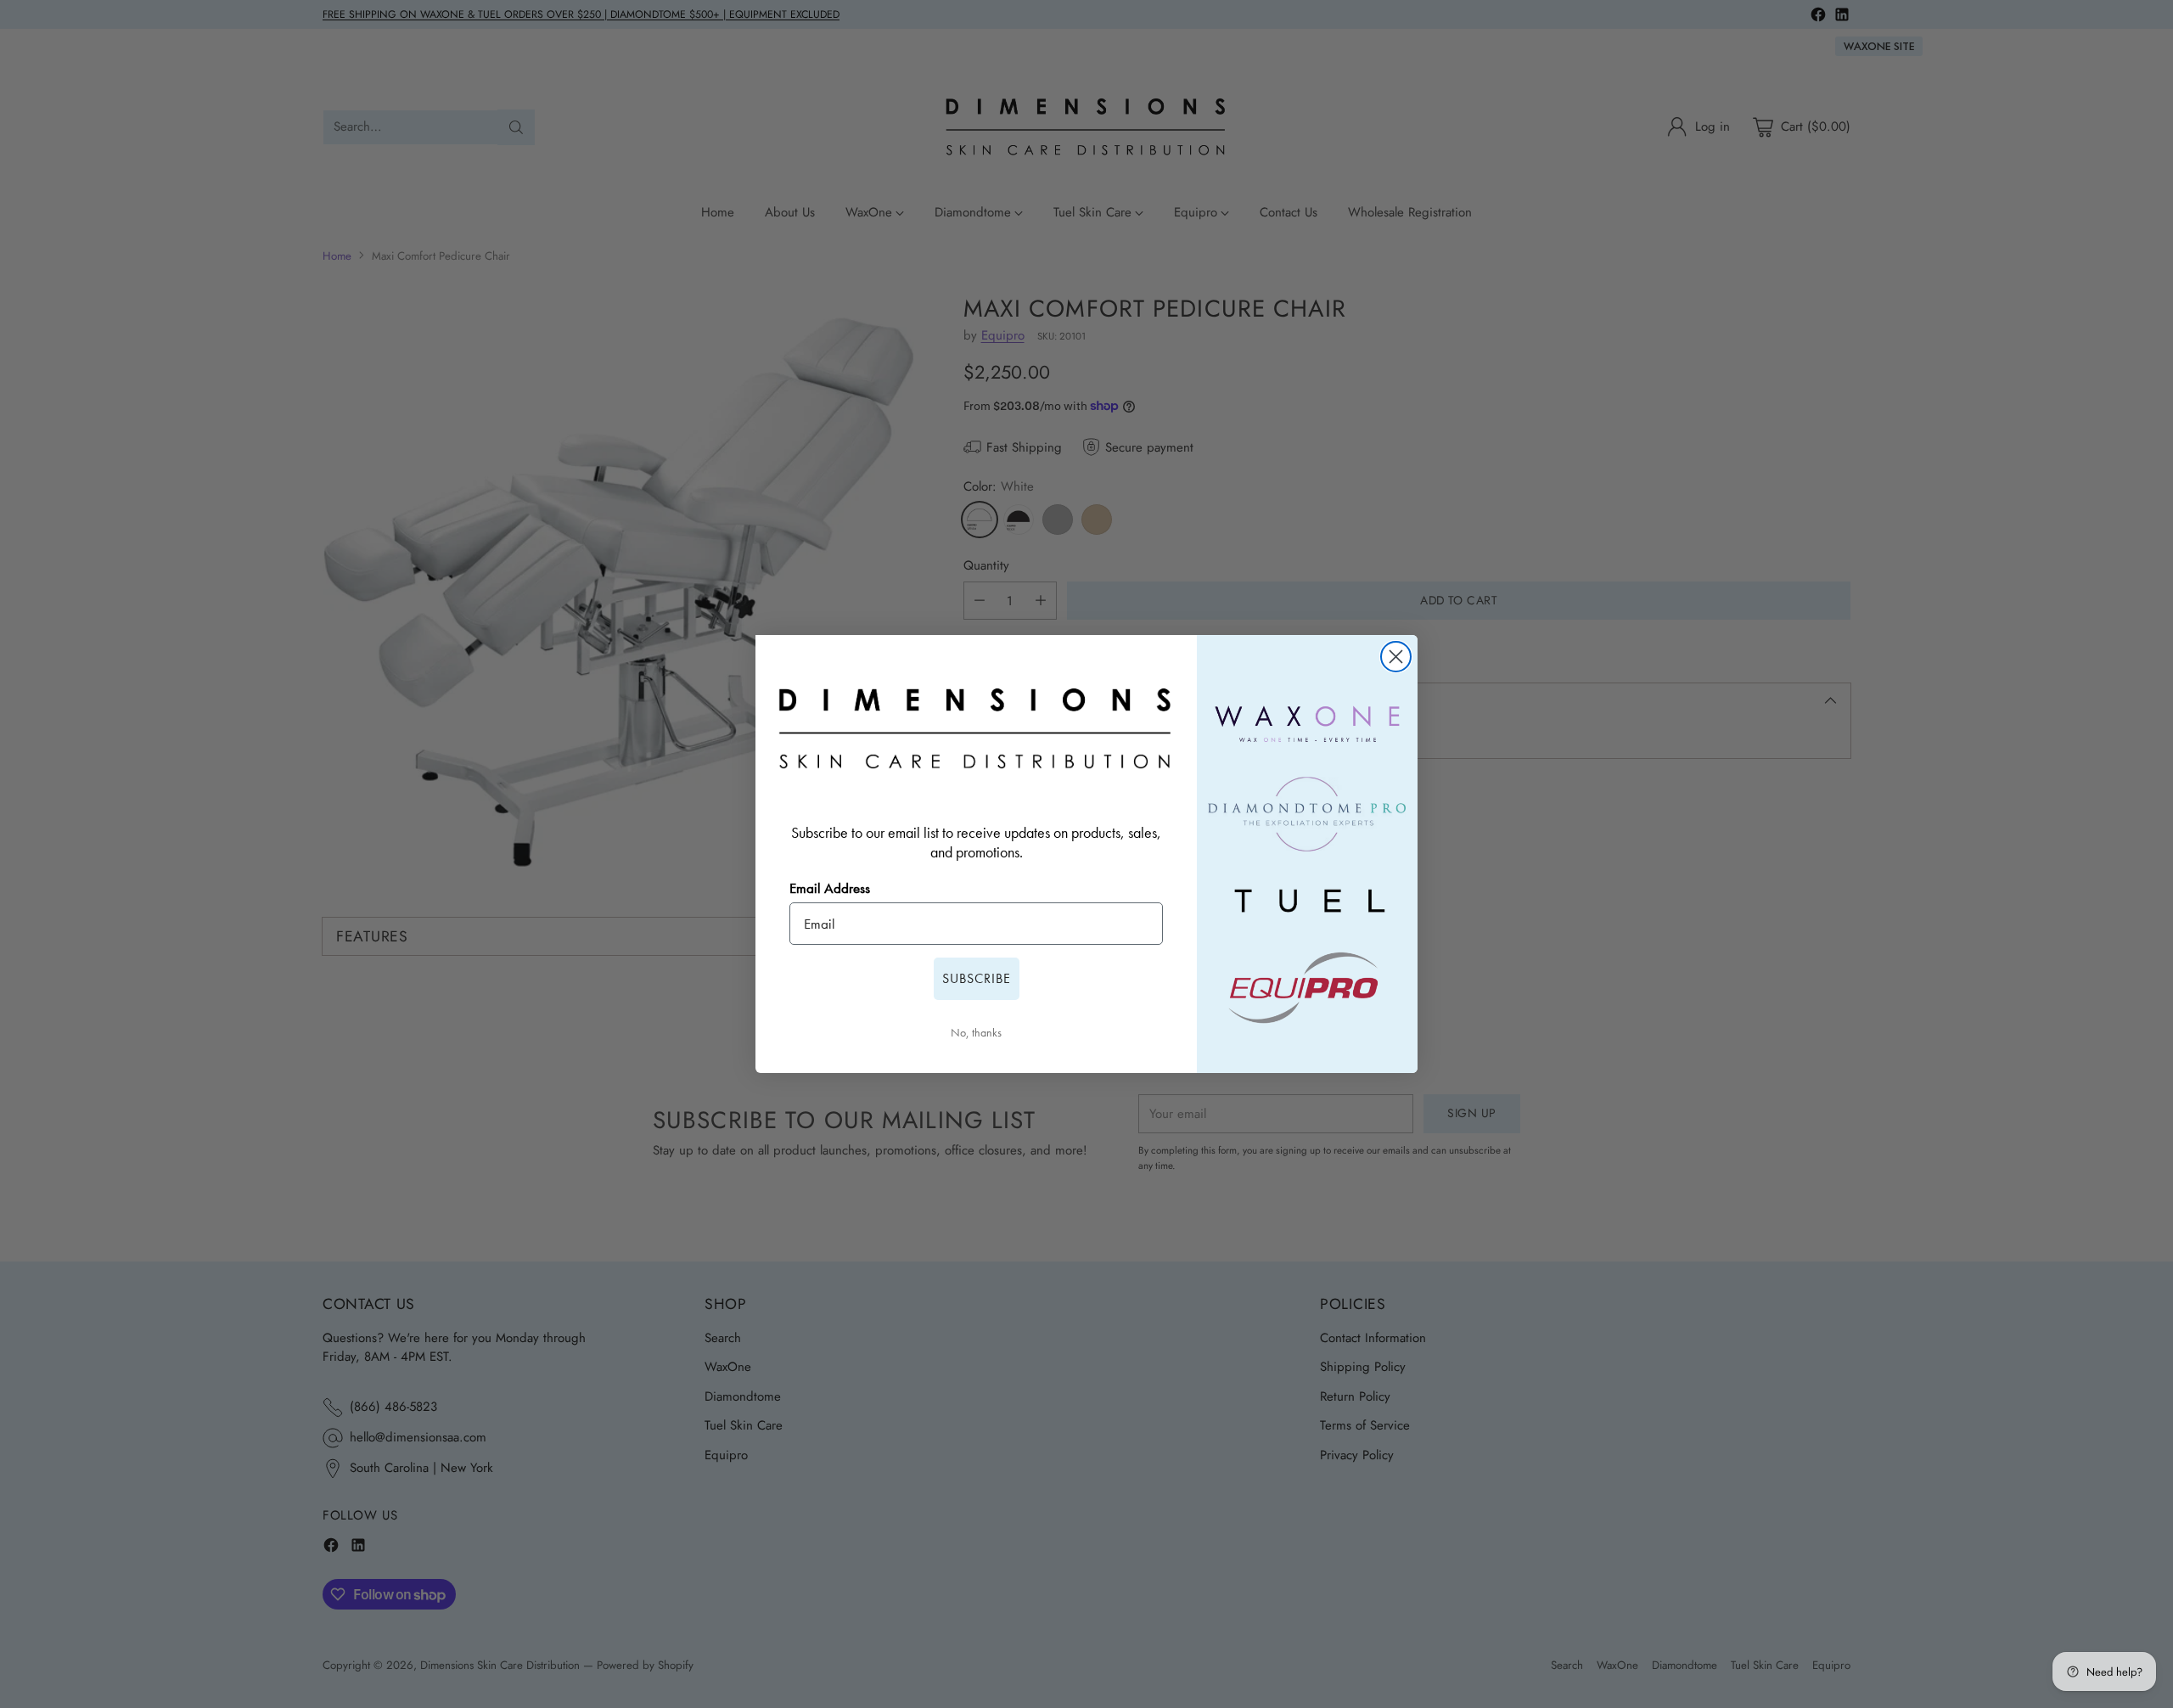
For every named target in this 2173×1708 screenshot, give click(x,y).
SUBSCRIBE (977, 978)
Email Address (830, 888)
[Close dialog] (1396, 657)
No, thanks (976, 1032)
